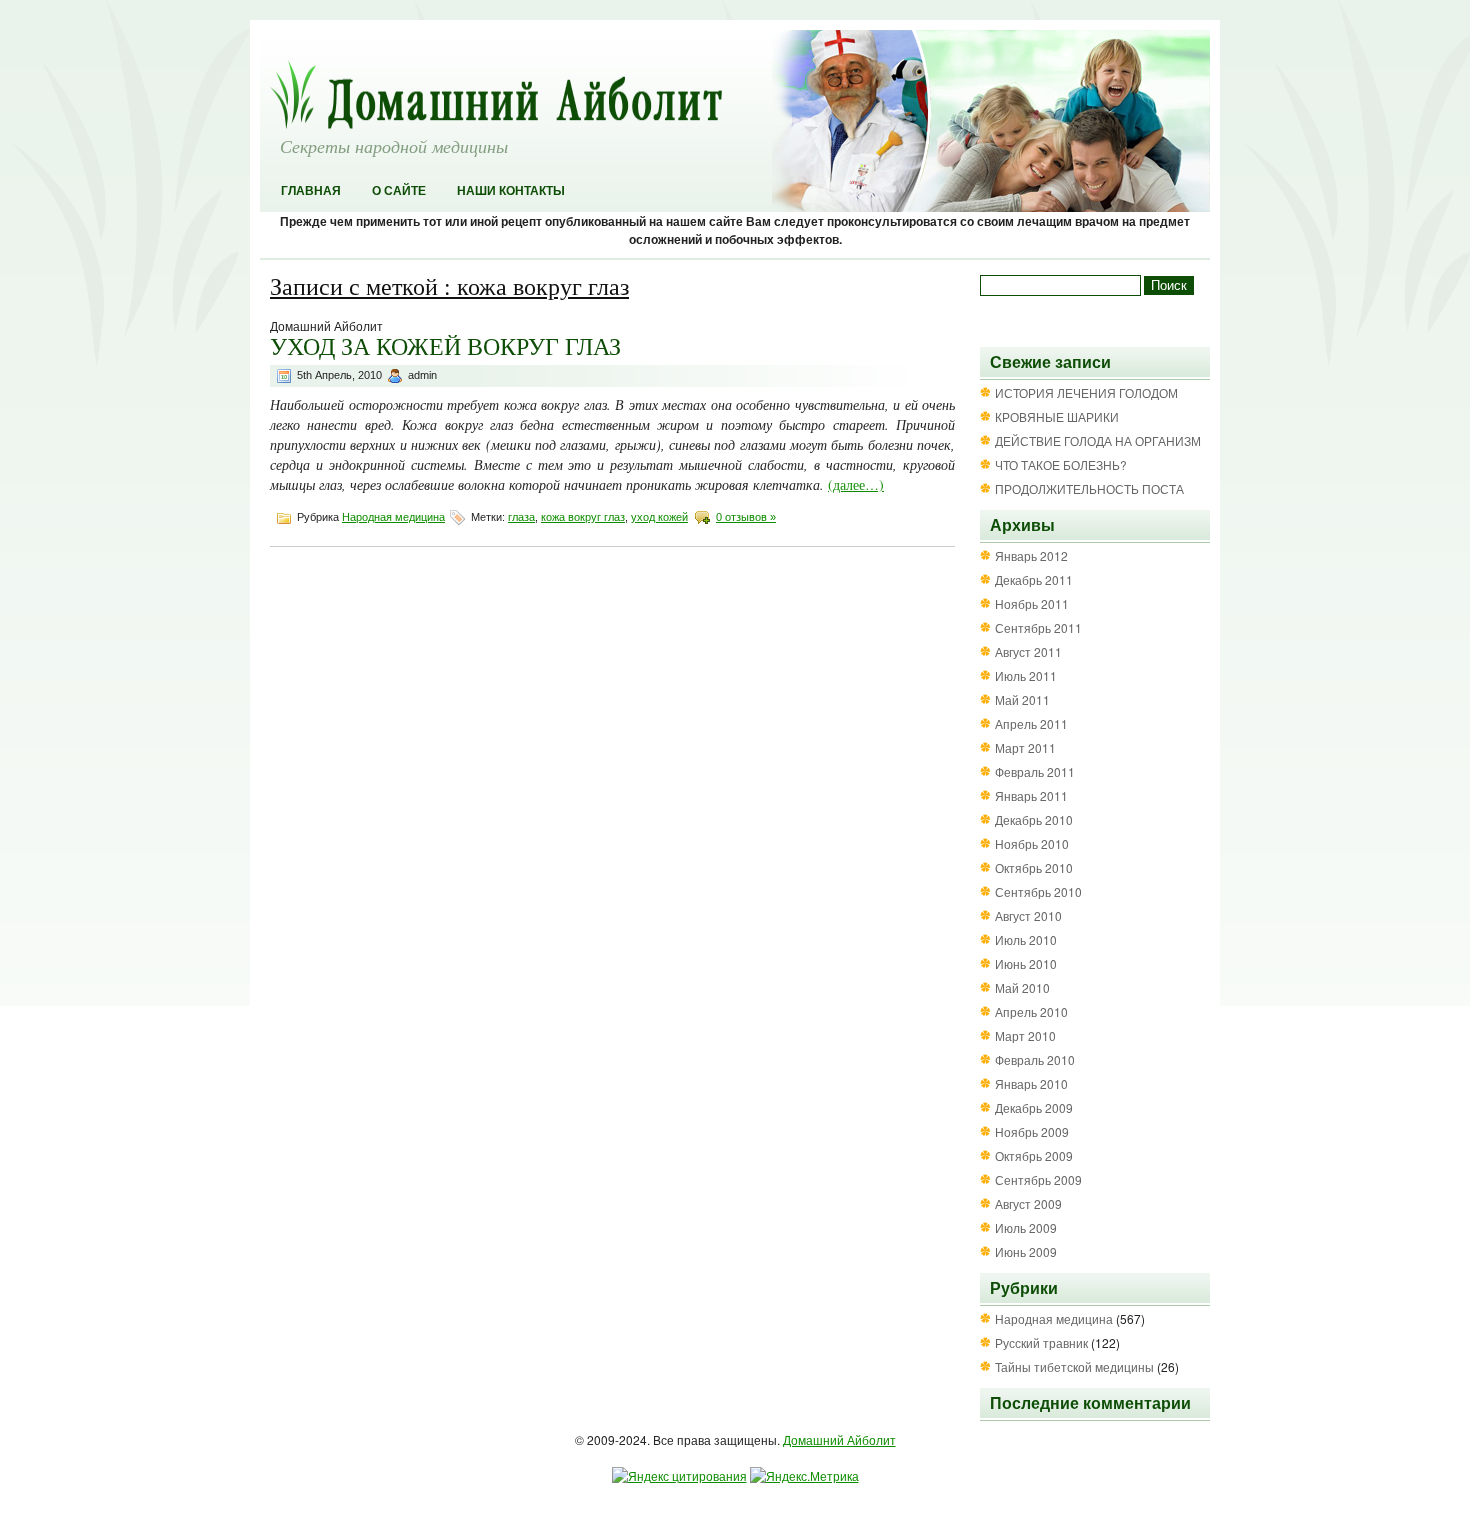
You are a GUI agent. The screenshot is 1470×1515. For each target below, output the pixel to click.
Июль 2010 (1026, 939)
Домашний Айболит (839, 1439)
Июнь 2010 (1026, 963)
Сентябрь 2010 (1038, 891)
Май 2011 (1022, 699)
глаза (521, 517)
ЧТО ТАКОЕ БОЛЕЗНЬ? (1061, 464)
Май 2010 (1022, 987)
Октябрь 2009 (1034, 1155)
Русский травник (1041, 1342)
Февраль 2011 (1035, 771)
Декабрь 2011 (1034, 579)
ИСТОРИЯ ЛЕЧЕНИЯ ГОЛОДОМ (1086, 392)
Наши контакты (511, 191)
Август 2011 (1028, 651)
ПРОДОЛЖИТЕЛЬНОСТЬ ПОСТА (1089, 488)
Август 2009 (1028, 1203)
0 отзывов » (746, 517)
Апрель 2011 (1031, 723)
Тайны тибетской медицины (1074, 1366)
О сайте (399, 191)
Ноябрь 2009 (1032, 1131)
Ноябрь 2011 (1032, 603)
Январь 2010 (1031, 1083)
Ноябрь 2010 (1032, 843)
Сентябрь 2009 (1038, 1179)
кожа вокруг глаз (583, 517)
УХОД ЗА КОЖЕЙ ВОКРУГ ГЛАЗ (445, 346)
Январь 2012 (1031, 555)
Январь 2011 (1031, 795)
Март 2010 (1025, 1035)
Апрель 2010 (1031, 1011)
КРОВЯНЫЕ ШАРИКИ (1057, 416)
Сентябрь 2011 (1038, 627)
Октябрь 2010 (1034, 867)
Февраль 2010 (1035, 1059)
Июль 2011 (1026, 675)
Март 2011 (1025, 747)
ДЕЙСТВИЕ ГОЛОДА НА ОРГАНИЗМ (1098, 440)
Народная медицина (393, 517)
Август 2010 (1028, 915)
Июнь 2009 (1026, 1251)
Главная (311, 191)
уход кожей (659, 517)
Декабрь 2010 (1034, 819)
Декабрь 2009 (1034, 1107)
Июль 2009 (1026, 1227)
